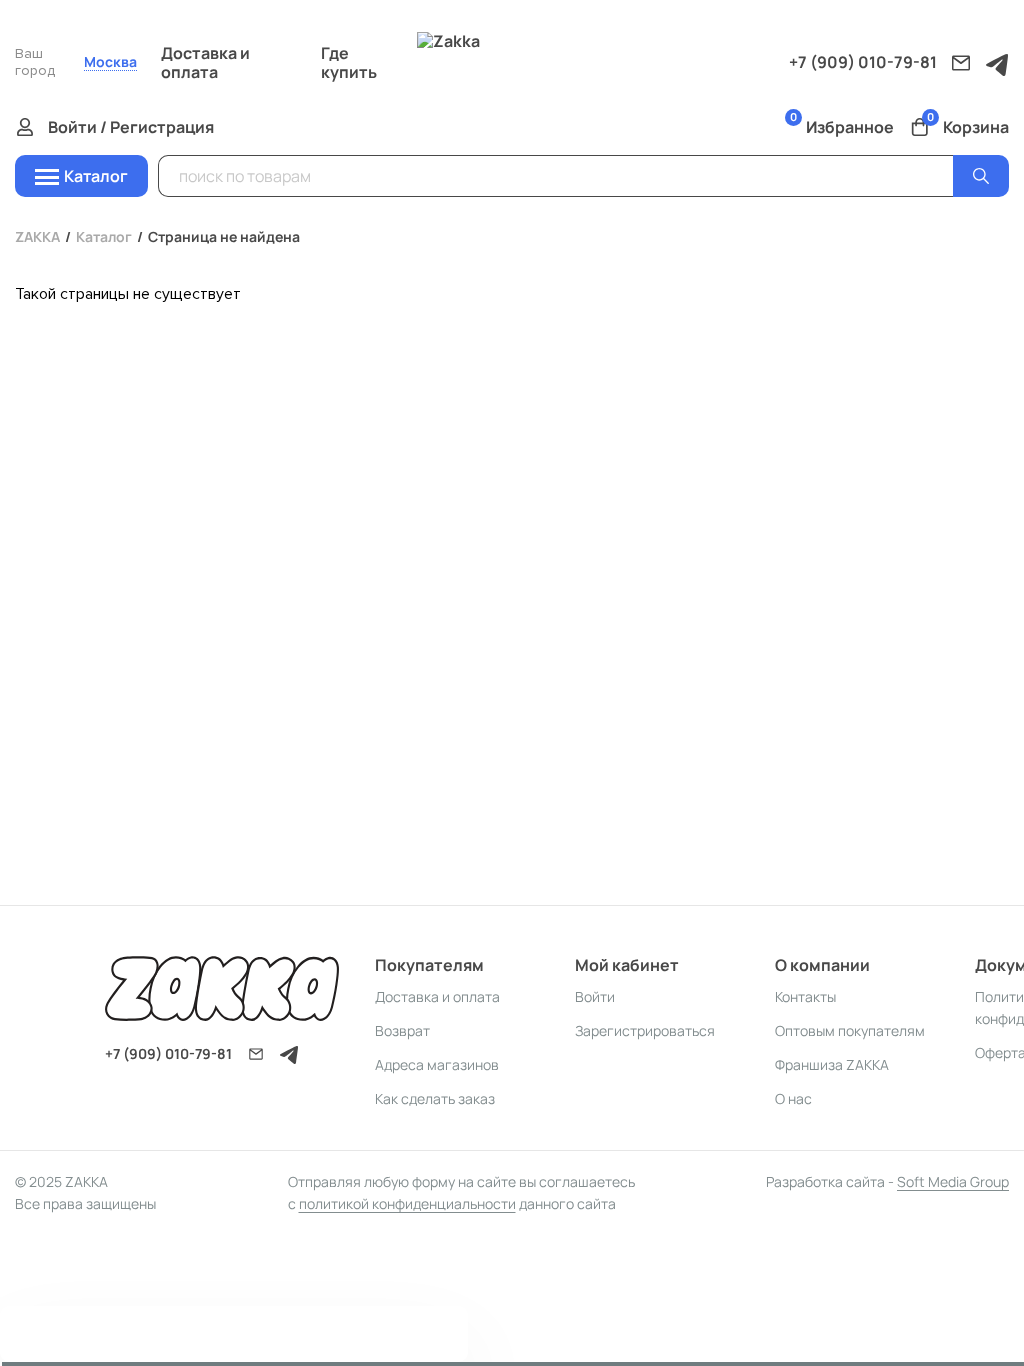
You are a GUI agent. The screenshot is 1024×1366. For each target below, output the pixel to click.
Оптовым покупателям (850, 1030)
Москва (110, 62)
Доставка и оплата (205, 62)
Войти (595, 996)
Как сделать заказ (435, 1098)
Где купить (349, 62)
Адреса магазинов (437, 1064)
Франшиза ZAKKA (832, 1064)
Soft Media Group (953, 1181)
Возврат (402, 1030)
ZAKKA (37, 236)
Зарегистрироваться (645, 1030)
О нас (793, 1098)
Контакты (805, 996)
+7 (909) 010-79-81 (863, 62)
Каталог (104, 236)
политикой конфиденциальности (407, 1203)
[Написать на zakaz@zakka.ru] (961, 63)
